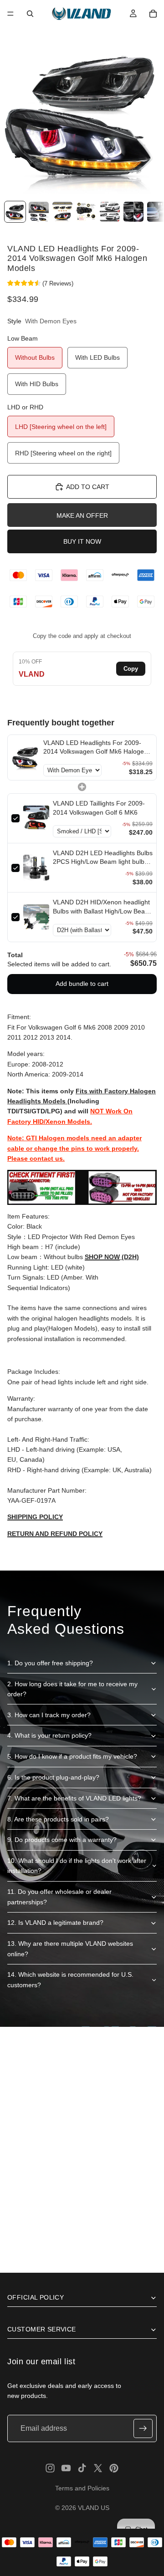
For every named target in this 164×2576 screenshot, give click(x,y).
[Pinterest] (114, 2468)
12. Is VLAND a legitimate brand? (55, 1923)
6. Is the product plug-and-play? (53, 1777)
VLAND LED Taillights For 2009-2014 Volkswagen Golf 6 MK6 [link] (99, 808)
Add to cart (88, 487)
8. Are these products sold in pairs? (58, 1819)
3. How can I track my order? (49, 1715)
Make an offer (82, 515)
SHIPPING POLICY (35, 1517)
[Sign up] (143, 2428)
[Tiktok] (82, 2468)
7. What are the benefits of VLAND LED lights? (74, 1798)
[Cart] (153, 14)
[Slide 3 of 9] (62, 212)
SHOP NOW (102, 1257)
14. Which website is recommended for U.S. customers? (70, 1979)
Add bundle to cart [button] (82, 984)
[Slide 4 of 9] (86, 212)
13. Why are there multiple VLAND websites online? (70, 1949)
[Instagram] (50, 2468)
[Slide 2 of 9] (39, 212)
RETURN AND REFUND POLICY (55, 1534)
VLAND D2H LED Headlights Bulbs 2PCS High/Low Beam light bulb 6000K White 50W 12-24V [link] (103, 858)
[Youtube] (66, 2468)
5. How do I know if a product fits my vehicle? (72, 1756)
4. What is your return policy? (49, 1735)
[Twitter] (98, 2468)
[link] (26, 758)
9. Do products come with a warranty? (62, 1840)
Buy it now (82, 541)
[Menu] (10, 14)
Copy (131, 669)
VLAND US (94, 2508)
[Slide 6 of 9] (133, 212)
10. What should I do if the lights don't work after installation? (77, 1866)
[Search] (30, 14)
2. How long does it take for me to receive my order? (72, 1689)
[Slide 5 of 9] (110, 212)
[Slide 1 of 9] (15, 212)
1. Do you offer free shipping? (50, 1663)
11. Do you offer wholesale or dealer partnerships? (59, 1897)
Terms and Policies (82, 2488)
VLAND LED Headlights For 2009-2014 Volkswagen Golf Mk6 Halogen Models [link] (95, 748)
